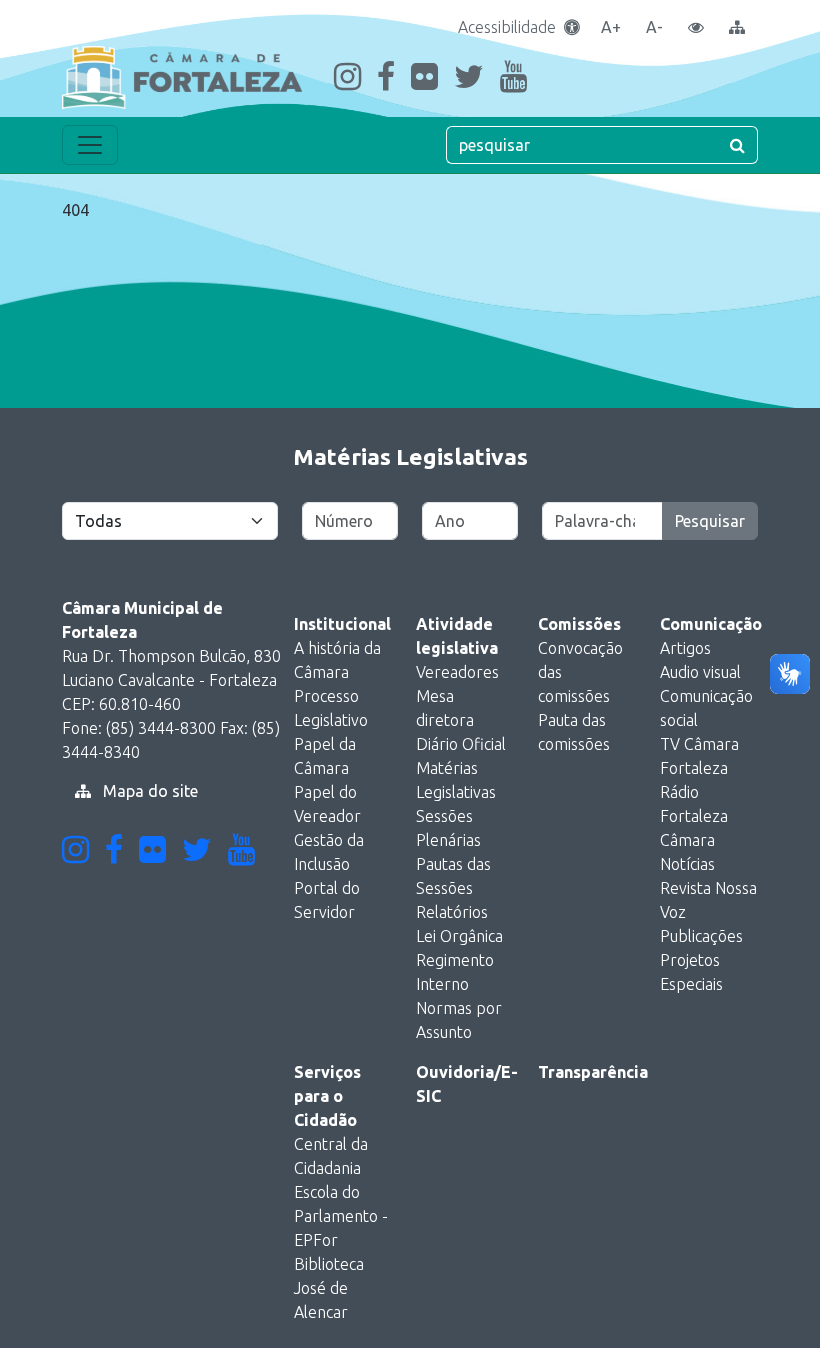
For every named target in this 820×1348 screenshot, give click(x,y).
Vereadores (457, 672)
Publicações (701, 936)
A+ (611, 27)
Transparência (593, 1072)
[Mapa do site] (737, 27)
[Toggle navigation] (90, 145)
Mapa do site (148, 791)
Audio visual (700, 672)
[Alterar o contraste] (696, 27)
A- (654, 27)
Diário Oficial (461, 744)
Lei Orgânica (459, 936)
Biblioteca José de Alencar (329, 1288)
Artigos (685, 648)
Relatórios (452, 912)
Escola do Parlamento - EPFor (341, 1216)
